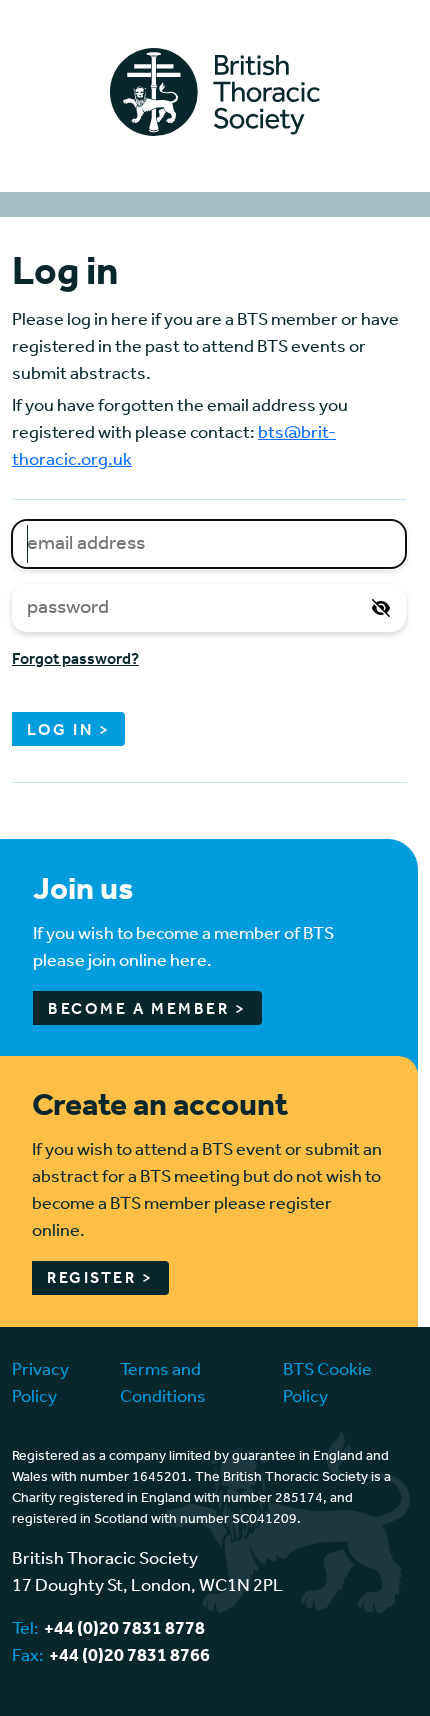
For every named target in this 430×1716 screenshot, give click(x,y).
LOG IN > (68, 730)
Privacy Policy (40, 1384)
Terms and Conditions (163, 1384)
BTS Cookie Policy (327, 1384)
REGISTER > (100, 1278)
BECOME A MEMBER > (147, 1009)
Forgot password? (75, 659)
